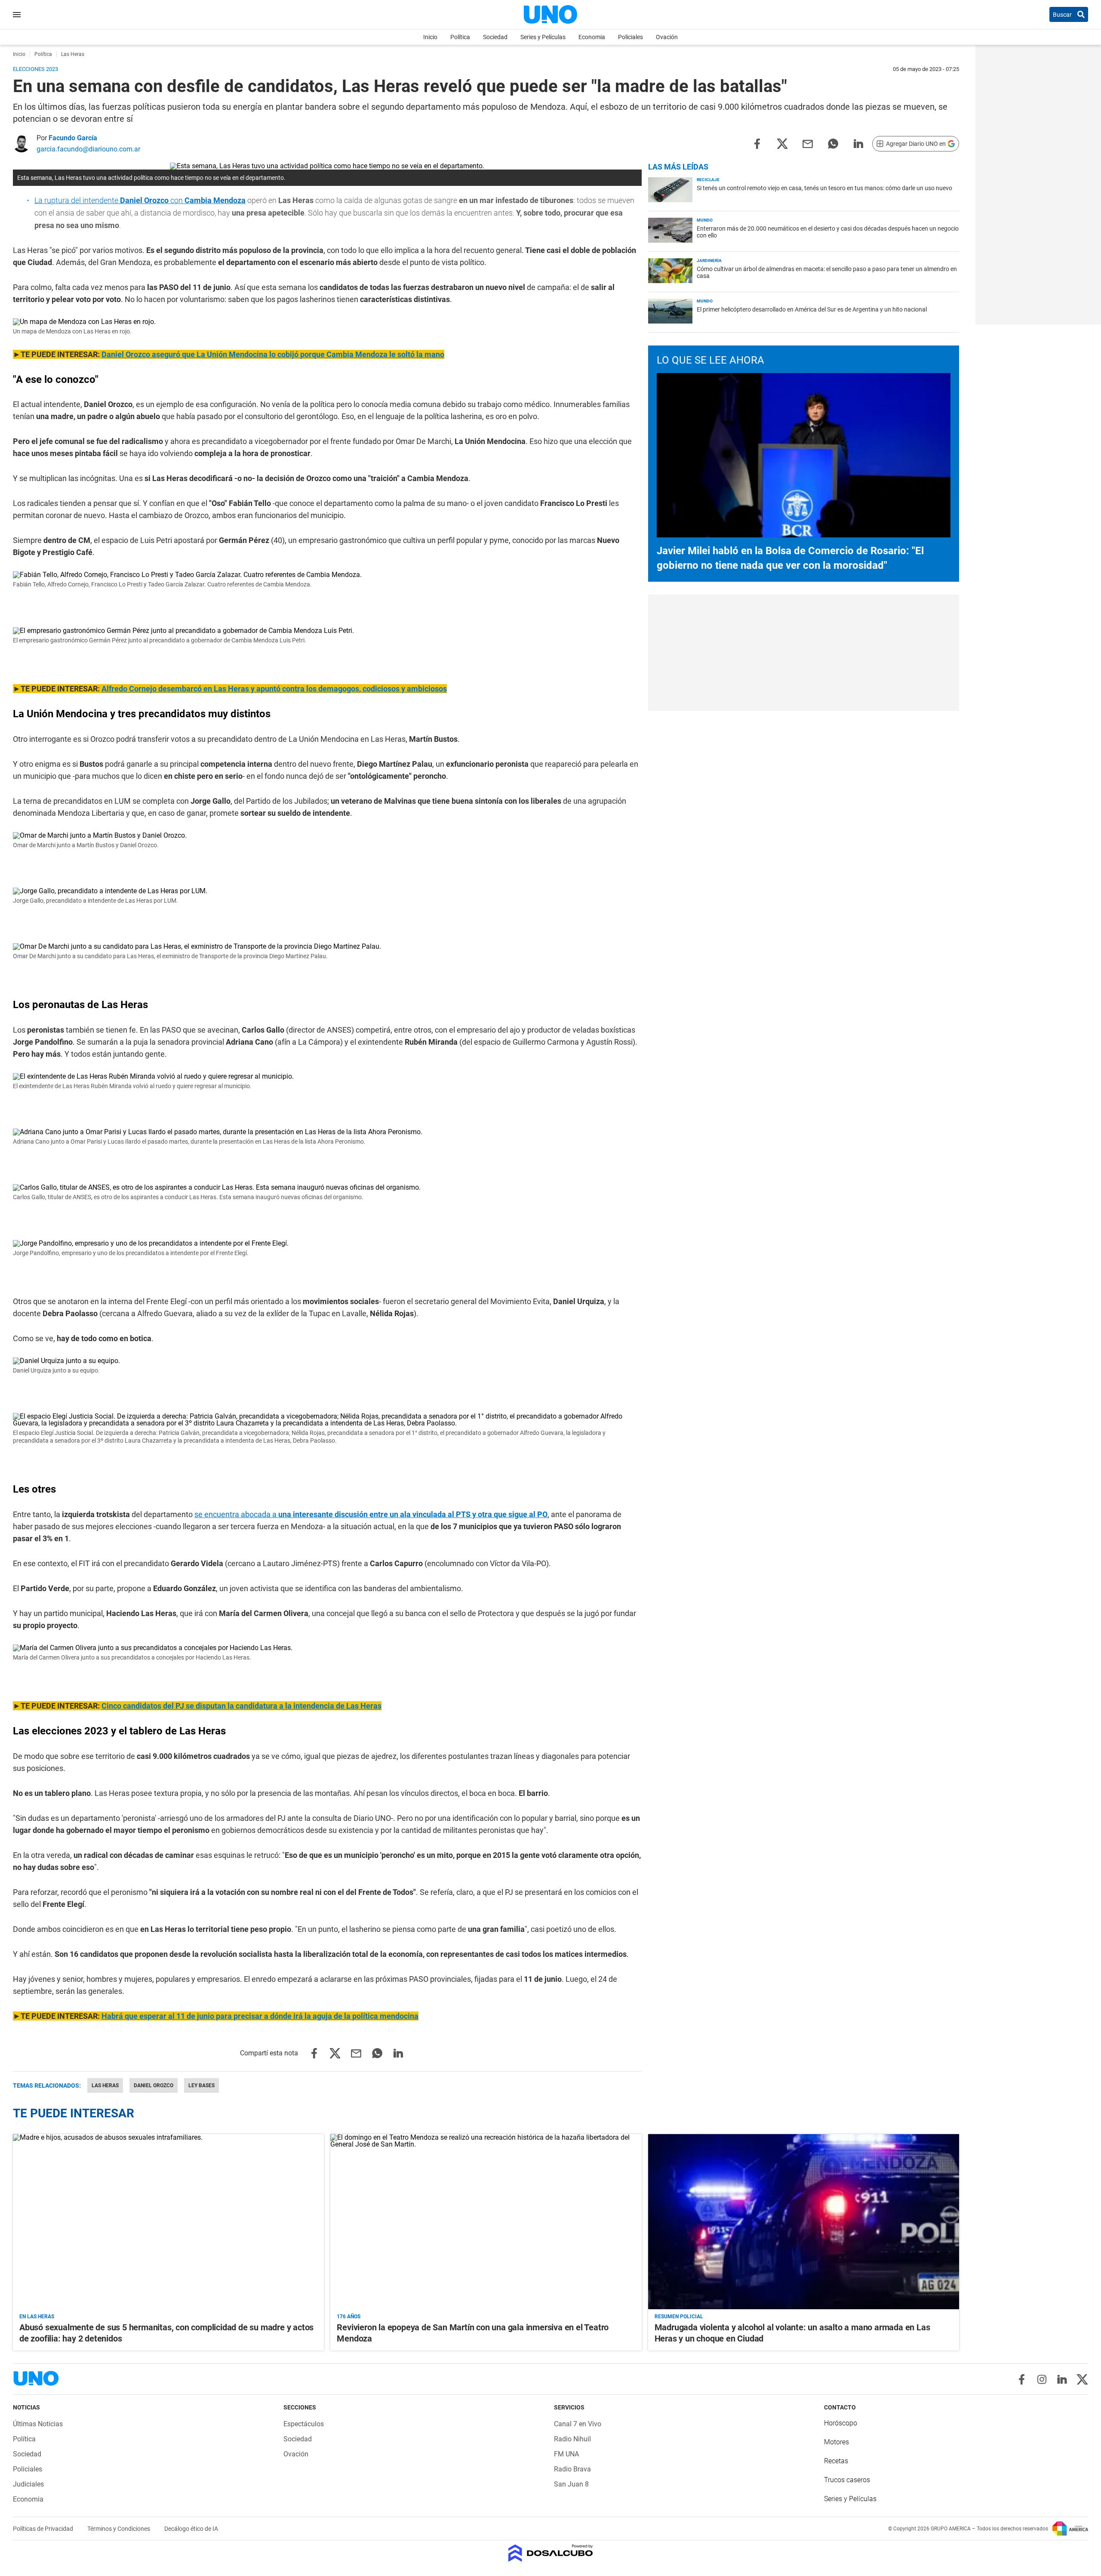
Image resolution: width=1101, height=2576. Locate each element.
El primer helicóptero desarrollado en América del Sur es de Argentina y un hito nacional (812, 309)
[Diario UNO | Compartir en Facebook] (757, 143)
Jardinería (709, 261)
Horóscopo (841, 2423)
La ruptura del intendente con (140, 200)
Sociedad (495, 37)
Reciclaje (708, 180)
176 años (349, 2317)
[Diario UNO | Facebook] (1022, 2379)
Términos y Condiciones (119, 2529)
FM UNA (566, 2454)
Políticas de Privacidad (44, 2529)
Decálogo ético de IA (191, 2529)
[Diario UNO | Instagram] (1042, 2379)
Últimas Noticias (38, 2424)
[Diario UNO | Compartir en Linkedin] (858, 143)
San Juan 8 (571, 2484)
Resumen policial (679, 2317)
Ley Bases (201, 2085)
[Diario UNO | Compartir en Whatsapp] (833, 143)
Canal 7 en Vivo (578, 2424)
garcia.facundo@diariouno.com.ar (88, 149)
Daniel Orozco (154, 2085)
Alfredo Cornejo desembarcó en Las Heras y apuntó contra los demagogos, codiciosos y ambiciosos (274, 689)
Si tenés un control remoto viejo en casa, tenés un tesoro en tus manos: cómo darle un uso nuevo (824, 188)
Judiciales (28, 2484)
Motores (837, 2442)
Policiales (630, 37)
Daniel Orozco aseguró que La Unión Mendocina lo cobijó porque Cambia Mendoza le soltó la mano (273, 354)
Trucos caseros (847, 2480)
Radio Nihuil (572, 2439)
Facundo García (73, 138)
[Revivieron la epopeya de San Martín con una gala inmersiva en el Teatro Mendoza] (486, 2222)
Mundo (705, 220)
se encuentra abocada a (371, 1514)
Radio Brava (572, 2469)
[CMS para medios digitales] (551, 2554)
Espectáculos (304, 2424)
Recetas (836, 2461)
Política (460, 37)
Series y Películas (543, 37)
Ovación (667, 37)
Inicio (430, 37)
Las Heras (105, 2085)
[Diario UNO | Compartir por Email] (808, 143)
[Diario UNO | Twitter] (1082, 2379)
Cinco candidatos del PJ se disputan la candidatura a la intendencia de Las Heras (241, 1706)
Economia (592, 37)
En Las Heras (37, 2317)
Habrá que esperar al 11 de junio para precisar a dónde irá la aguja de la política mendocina (260, 2016)
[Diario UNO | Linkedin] (1062, 2379)
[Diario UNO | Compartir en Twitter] (782, 143)
